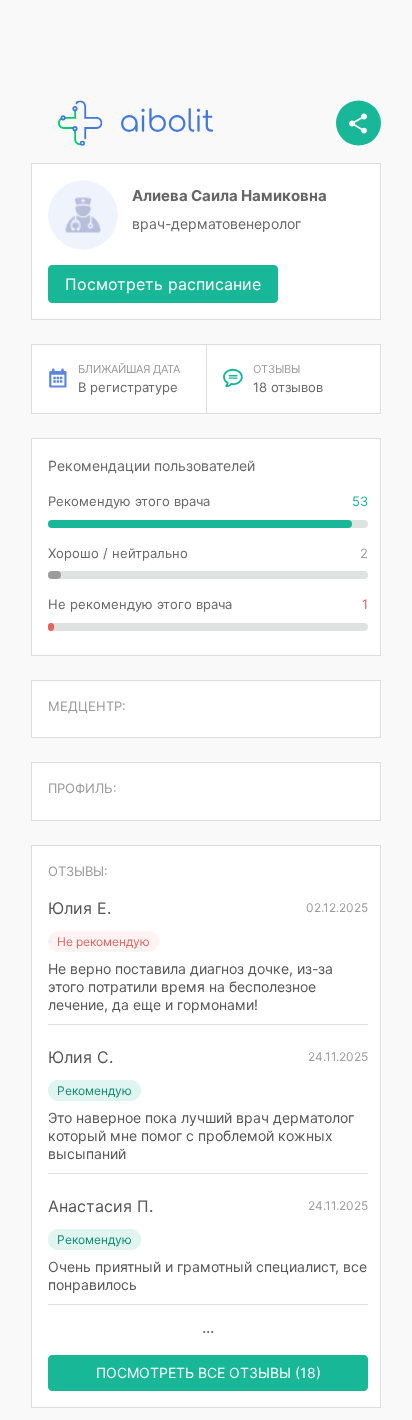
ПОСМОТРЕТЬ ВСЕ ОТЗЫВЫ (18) (208, 1372)
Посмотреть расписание (163, 284)
